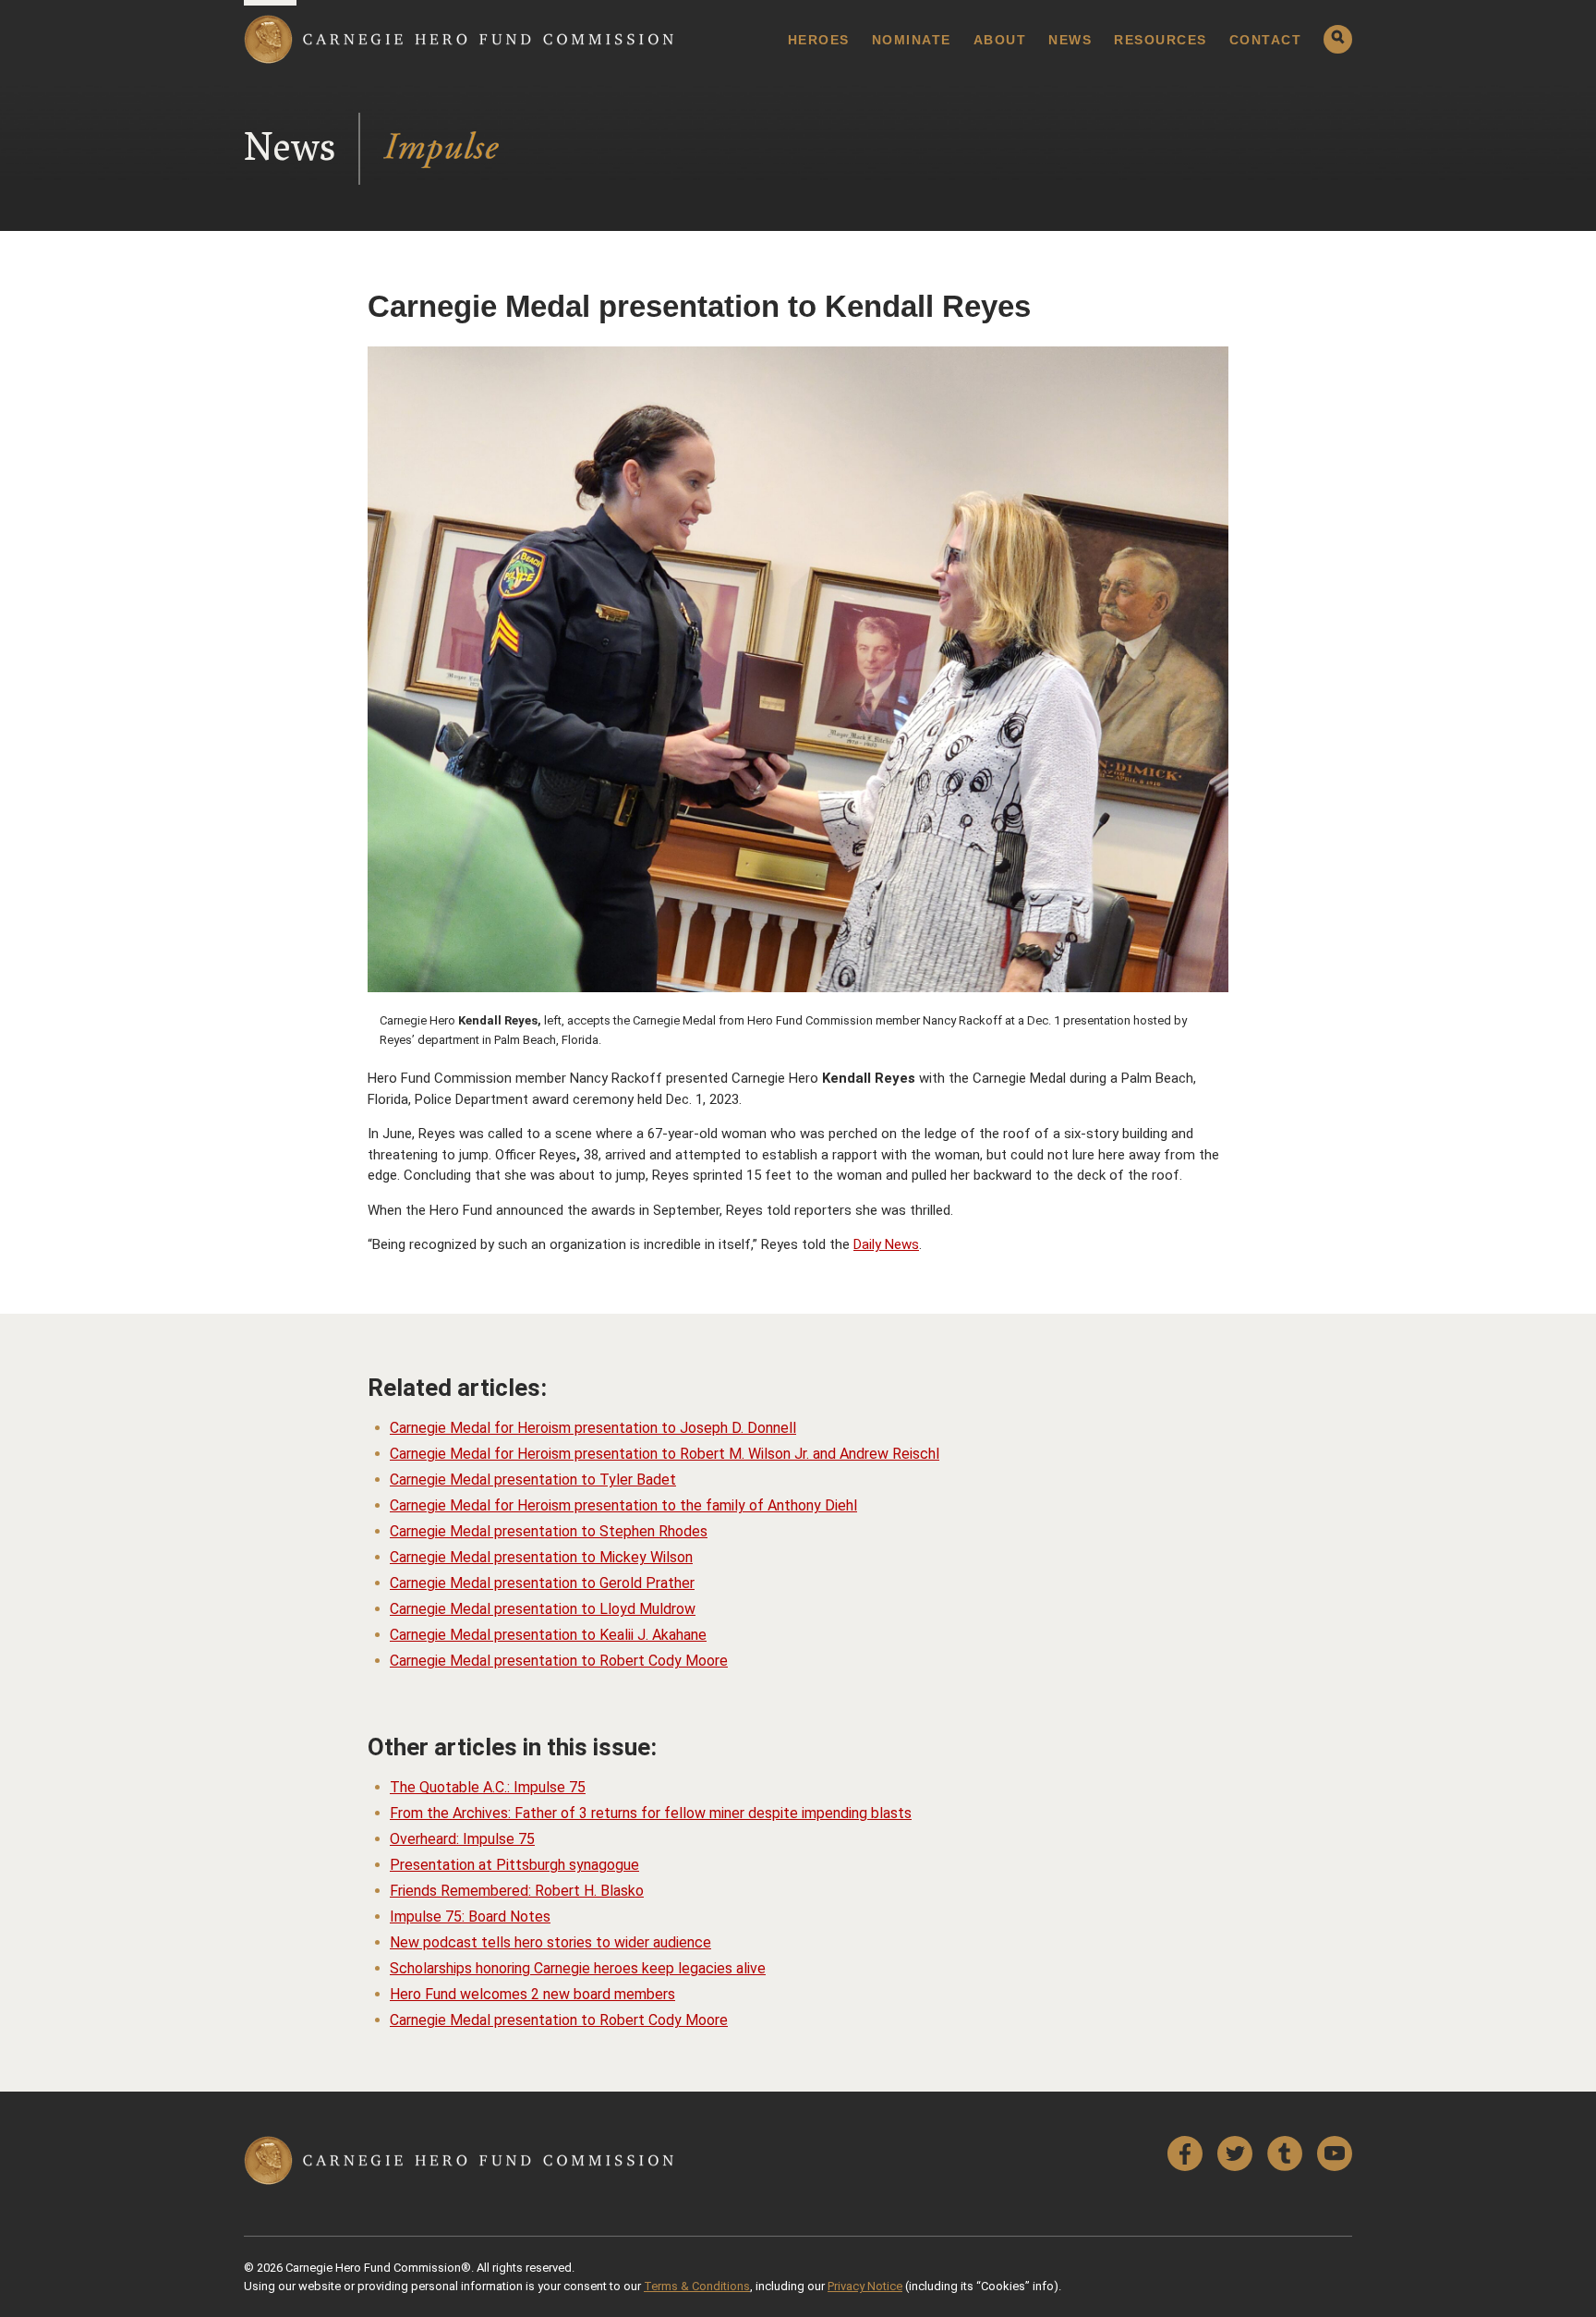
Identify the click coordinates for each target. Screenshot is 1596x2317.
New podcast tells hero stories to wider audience (550, 1942)
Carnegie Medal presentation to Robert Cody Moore (559, 1661)
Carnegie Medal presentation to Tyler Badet (533, 1480)
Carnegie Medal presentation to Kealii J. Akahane (548, 1635)
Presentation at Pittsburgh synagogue (514, 1865)
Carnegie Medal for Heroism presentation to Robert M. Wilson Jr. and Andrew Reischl (665, 1454)
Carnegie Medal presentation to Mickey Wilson (541, 1557)
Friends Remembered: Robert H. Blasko (517, 1891)
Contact (1266, 40)
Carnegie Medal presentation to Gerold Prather (542, 1583)
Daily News (886, 1244)
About (1000, 40)
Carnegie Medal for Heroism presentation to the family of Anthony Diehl (623, 1505)
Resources (1161, 40)
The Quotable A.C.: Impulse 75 (488, 1787)
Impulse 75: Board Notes (470, 1917)
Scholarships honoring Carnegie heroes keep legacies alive (578, 1968)
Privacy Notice (865, 2286)
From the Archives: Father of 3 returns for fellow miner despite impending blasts (651, 1813)
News (1070, 40)
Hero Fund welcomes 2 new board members (532, 1994)
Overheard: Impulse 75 (462, 1839)
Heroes (819, 40)
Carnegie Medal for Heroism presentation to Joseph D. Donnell (593, 1428)
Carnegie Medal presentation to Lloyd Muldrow (543, 1609)
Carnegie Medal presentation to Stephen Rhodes (549, 1531)
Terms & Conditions (697, 2286)
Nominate (912, 40)
